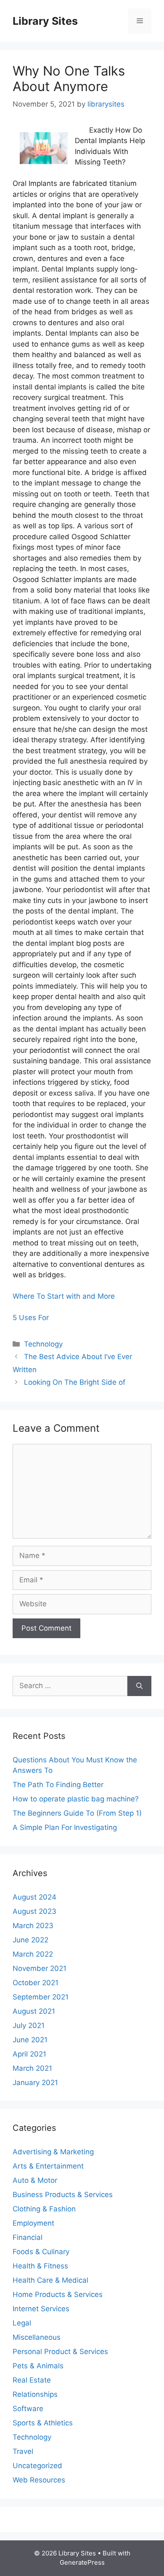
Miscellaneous (37, 2337)
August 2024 (34, 1897)
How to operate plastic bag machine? (76, 1799)
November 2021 (40, 1968)
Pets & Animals (38, 2366)
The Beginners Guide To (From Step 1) (77, 1813)
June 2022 (30, 1940)
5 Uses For (31, 1318)
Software (28, 2409)
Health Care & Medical (50, 2280)
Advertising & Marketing (53, 2152)
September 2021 (41, 1997)
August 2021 (34, 2011)
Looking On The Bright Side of (75, 1382)
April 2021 (29, 2054)
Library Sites (45, 21)
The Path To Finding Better (58, 1785)
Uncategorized (37, 2466)
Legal (22, 2323)
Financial (28, 2237)
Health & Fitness (40, 2266)
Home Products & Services (58, 2294)
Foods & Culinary (41, 2252)
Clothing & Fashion (44, 2209)
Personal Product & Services (60, 2352)
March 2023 (33, 1926)
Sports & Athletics (43, 2423)
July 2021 (29, 2025)
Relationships (35, 2394)
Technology (43, 1344)
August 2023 (34, 1911)
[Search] (139, 1686)
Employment (33, 2223)
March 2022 (33, 1954)
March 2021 (32, 2068)
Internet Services (41, 2309)
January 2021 (35, 2083)
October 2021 (36, 1983)
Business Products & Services (63, 2195)
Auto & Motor (35, 2180)
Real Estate (32, 2380)
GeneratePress (82, 2562)
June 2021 (30, 2040)
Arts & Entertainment (48, 2166)
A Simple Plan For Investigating (65, 1827)
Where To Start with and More (64, 1296)
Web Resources (39, 2480)
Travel (23, 2451)
